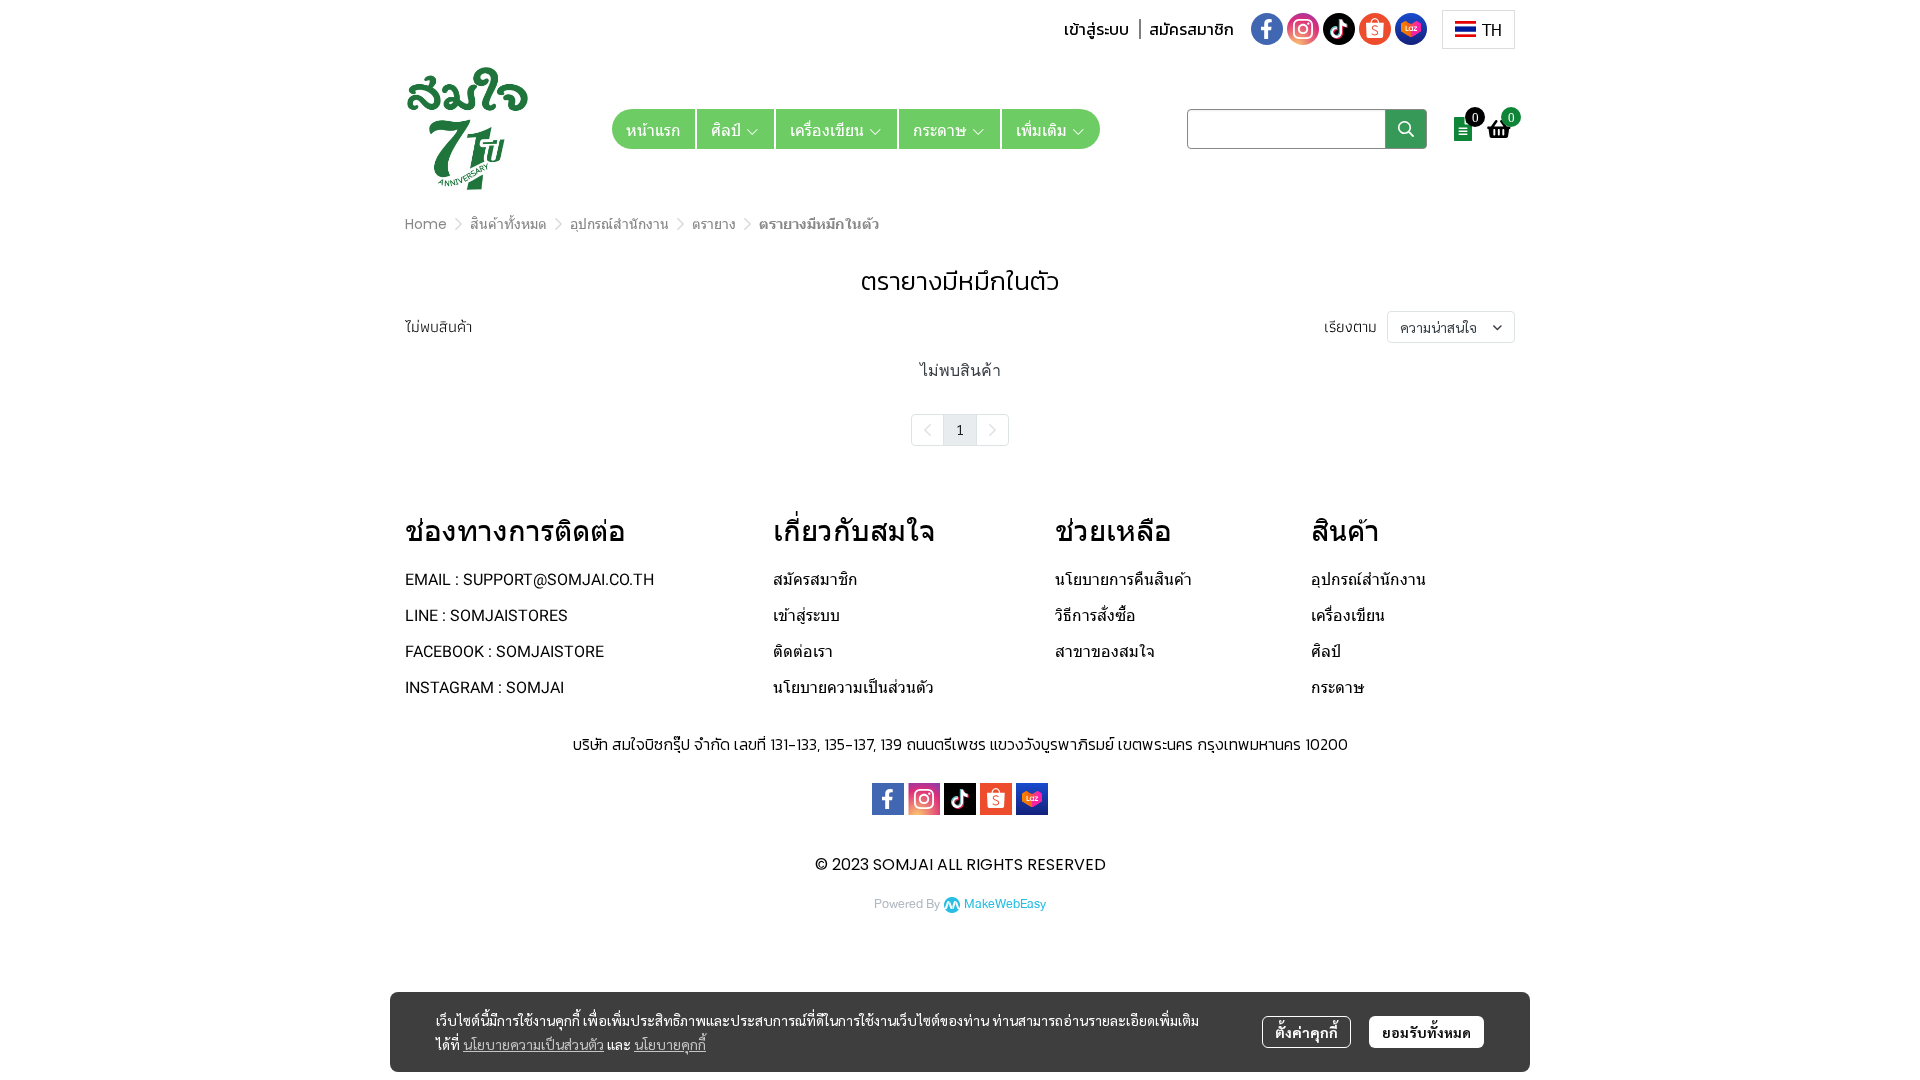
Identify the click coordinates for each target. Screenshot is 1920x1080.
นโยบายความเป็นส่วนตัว (533, 1044)
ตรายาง (714, 224)
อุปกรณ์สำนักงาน (619, 224)
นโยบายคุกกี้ (670, 1044)
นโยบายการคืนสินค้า (1123, 579)
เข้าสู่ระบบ (1096, 29)
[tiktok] (1339, 29)
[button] (1478, 29)
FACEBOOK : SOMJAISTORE (504, 651)
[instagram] (1303, 29)
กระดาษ (1338, 687)
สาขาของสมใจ (1105, 651)
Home (426, 224)
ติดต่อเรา (803, 651)
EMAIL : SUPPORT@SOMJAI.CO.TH (529, 579)
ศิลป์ (1326, 651)
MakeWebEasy (1005, 904)
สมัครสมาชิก (1191, 29)
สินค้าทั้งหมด (508, 224)
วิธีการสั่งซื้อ (1095, 615)
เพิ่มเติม (1043, 129)
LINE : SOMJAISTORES (486, 615)
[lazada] (1411, 29)
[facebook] (1267, 29)
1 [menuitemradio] (960, 429)
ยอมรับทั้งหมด (1426, 1032)
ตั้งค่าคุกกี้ (1306, 1032)
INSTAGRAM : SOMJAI (484, 687)
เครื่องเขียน (1348, 615)
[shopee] (1375, 29)
